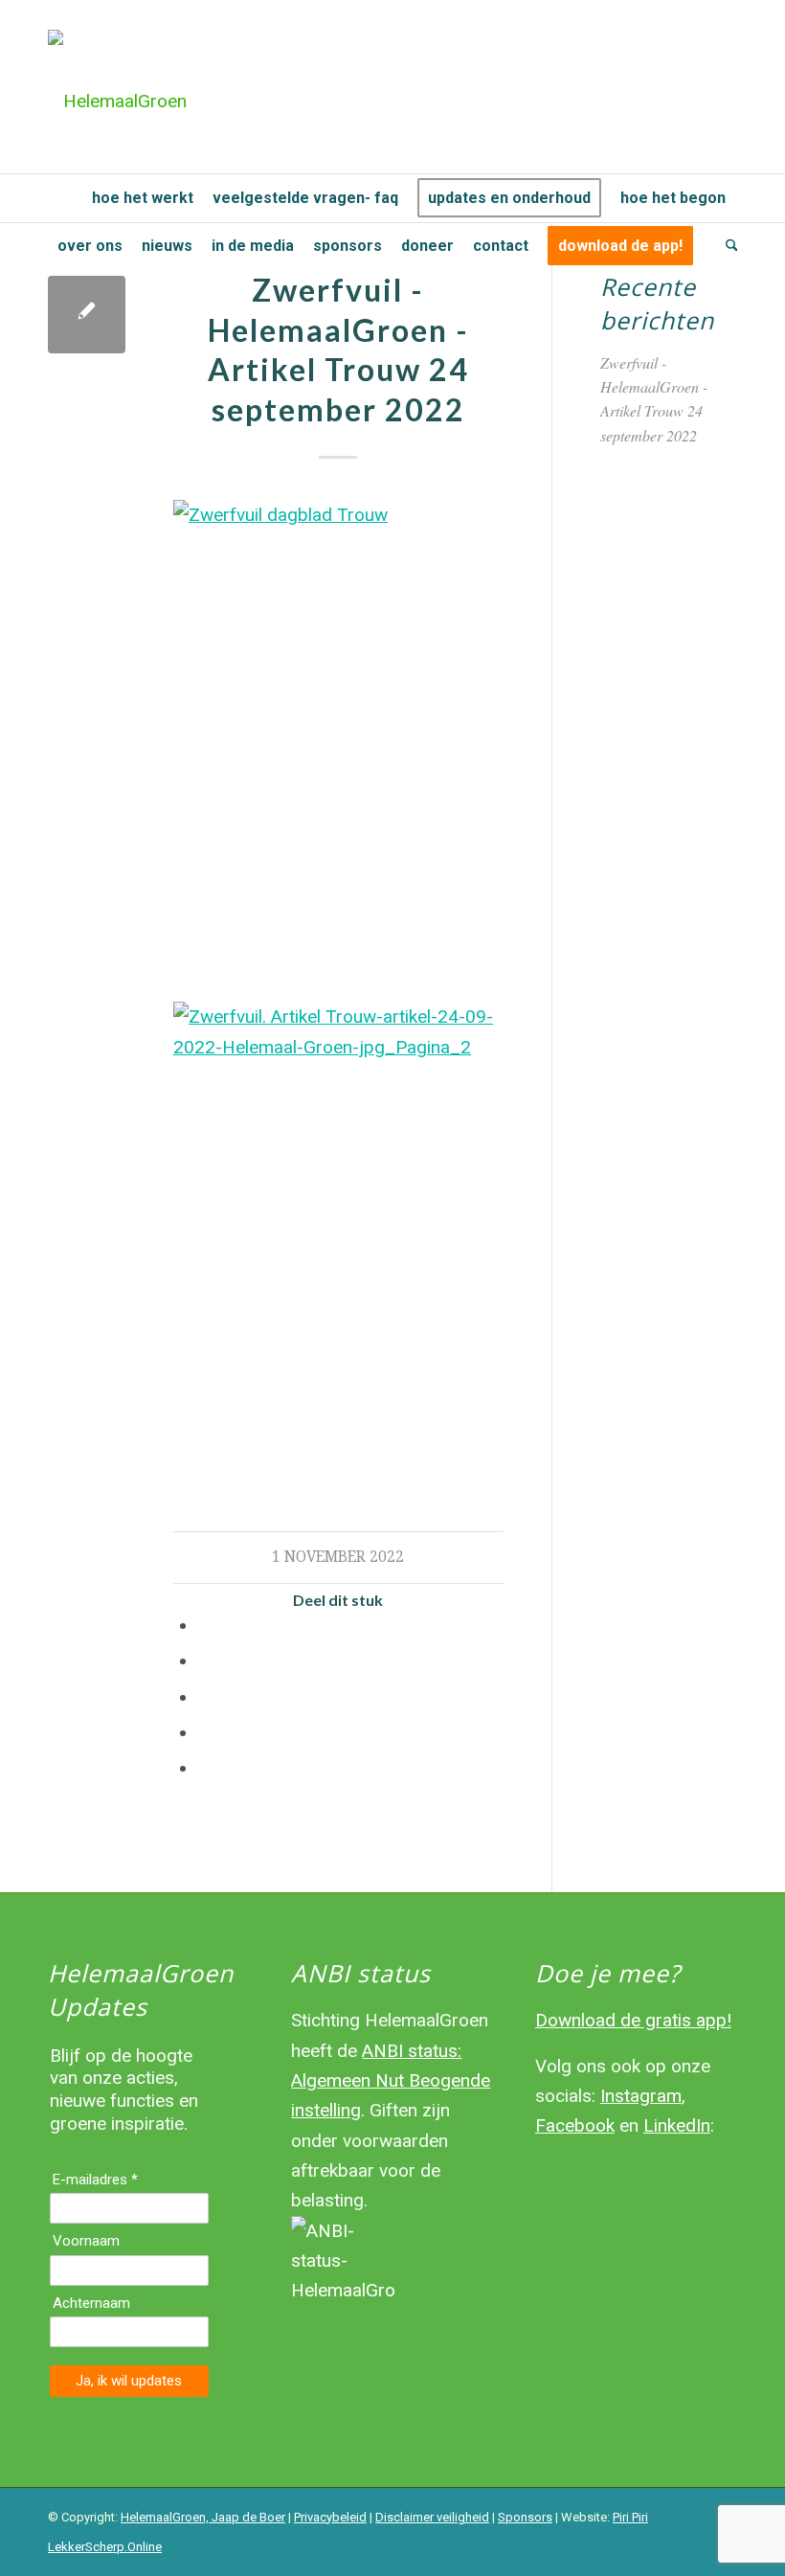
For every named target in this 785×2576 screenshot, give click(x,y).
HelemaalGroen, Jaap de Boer (203, 2517)
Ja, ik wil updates (129, 2381)
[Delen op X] (205, 1661)
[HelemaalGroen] (117, 102)
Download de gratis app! (633, 2020)
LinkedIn (677, 2125)
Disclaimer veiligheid (432, 2517)
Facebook (575, 2125)
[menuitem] (65, 198)
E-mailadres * (95, 2180)
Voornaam (86, 2241)
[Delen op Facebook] (205, 1626)
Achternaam (91, 2303)
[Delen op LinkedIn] (205, 1733)
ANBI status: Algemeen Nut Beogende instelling (391, 2081)
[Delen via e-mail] (205, 1768)
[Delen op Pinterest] (205, 1697)
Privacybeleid (330, 2517)
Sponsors (525, 2517)
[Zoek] (727, 246)
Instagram (641, 2096)
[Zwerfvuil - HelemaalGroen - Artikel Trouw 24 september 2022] (87, 315)
